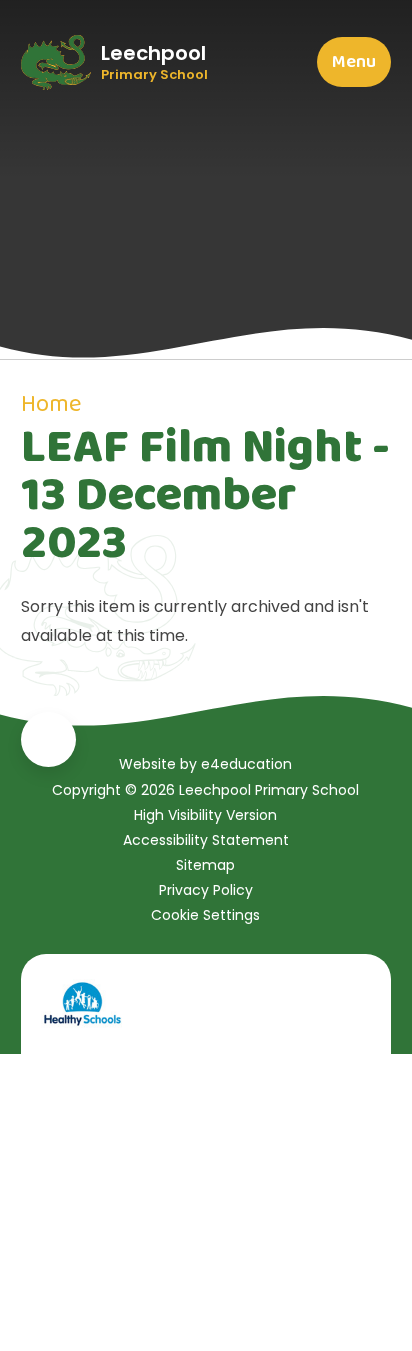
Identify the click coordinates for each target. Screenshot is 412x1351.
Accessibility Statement (206, 840)
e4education (246, 764)
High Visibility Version (205, 815)
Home (51, 404)
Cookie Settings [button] (205, 915)
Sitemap (205, 865)
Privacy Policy (206, 890)
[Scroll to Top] (48, 739)
